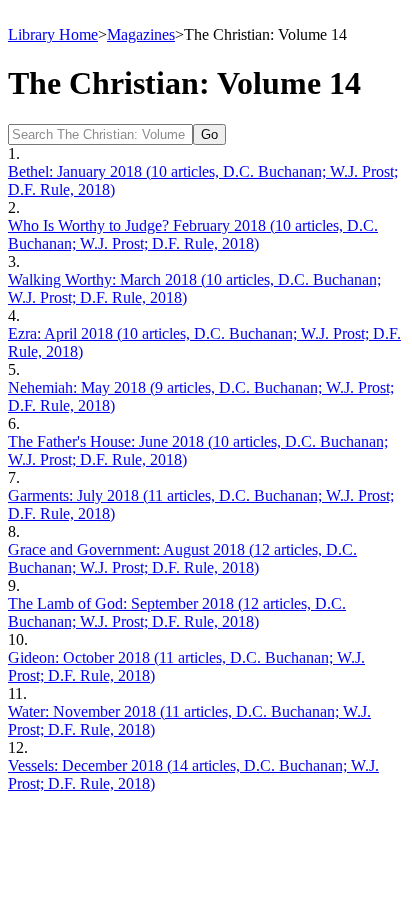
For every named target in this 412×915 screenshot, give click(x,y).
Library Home (53, 34)
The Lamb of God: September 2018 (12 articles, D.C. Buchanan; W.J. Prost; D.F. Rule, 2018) (177, 612)
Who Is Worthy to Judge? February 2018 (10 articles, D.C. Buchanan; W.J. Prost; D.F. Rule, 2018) (193, 234)
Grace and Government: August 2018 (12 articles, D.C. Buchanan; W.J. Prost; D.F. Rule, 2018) (182, 558)
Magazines (141, 34)
